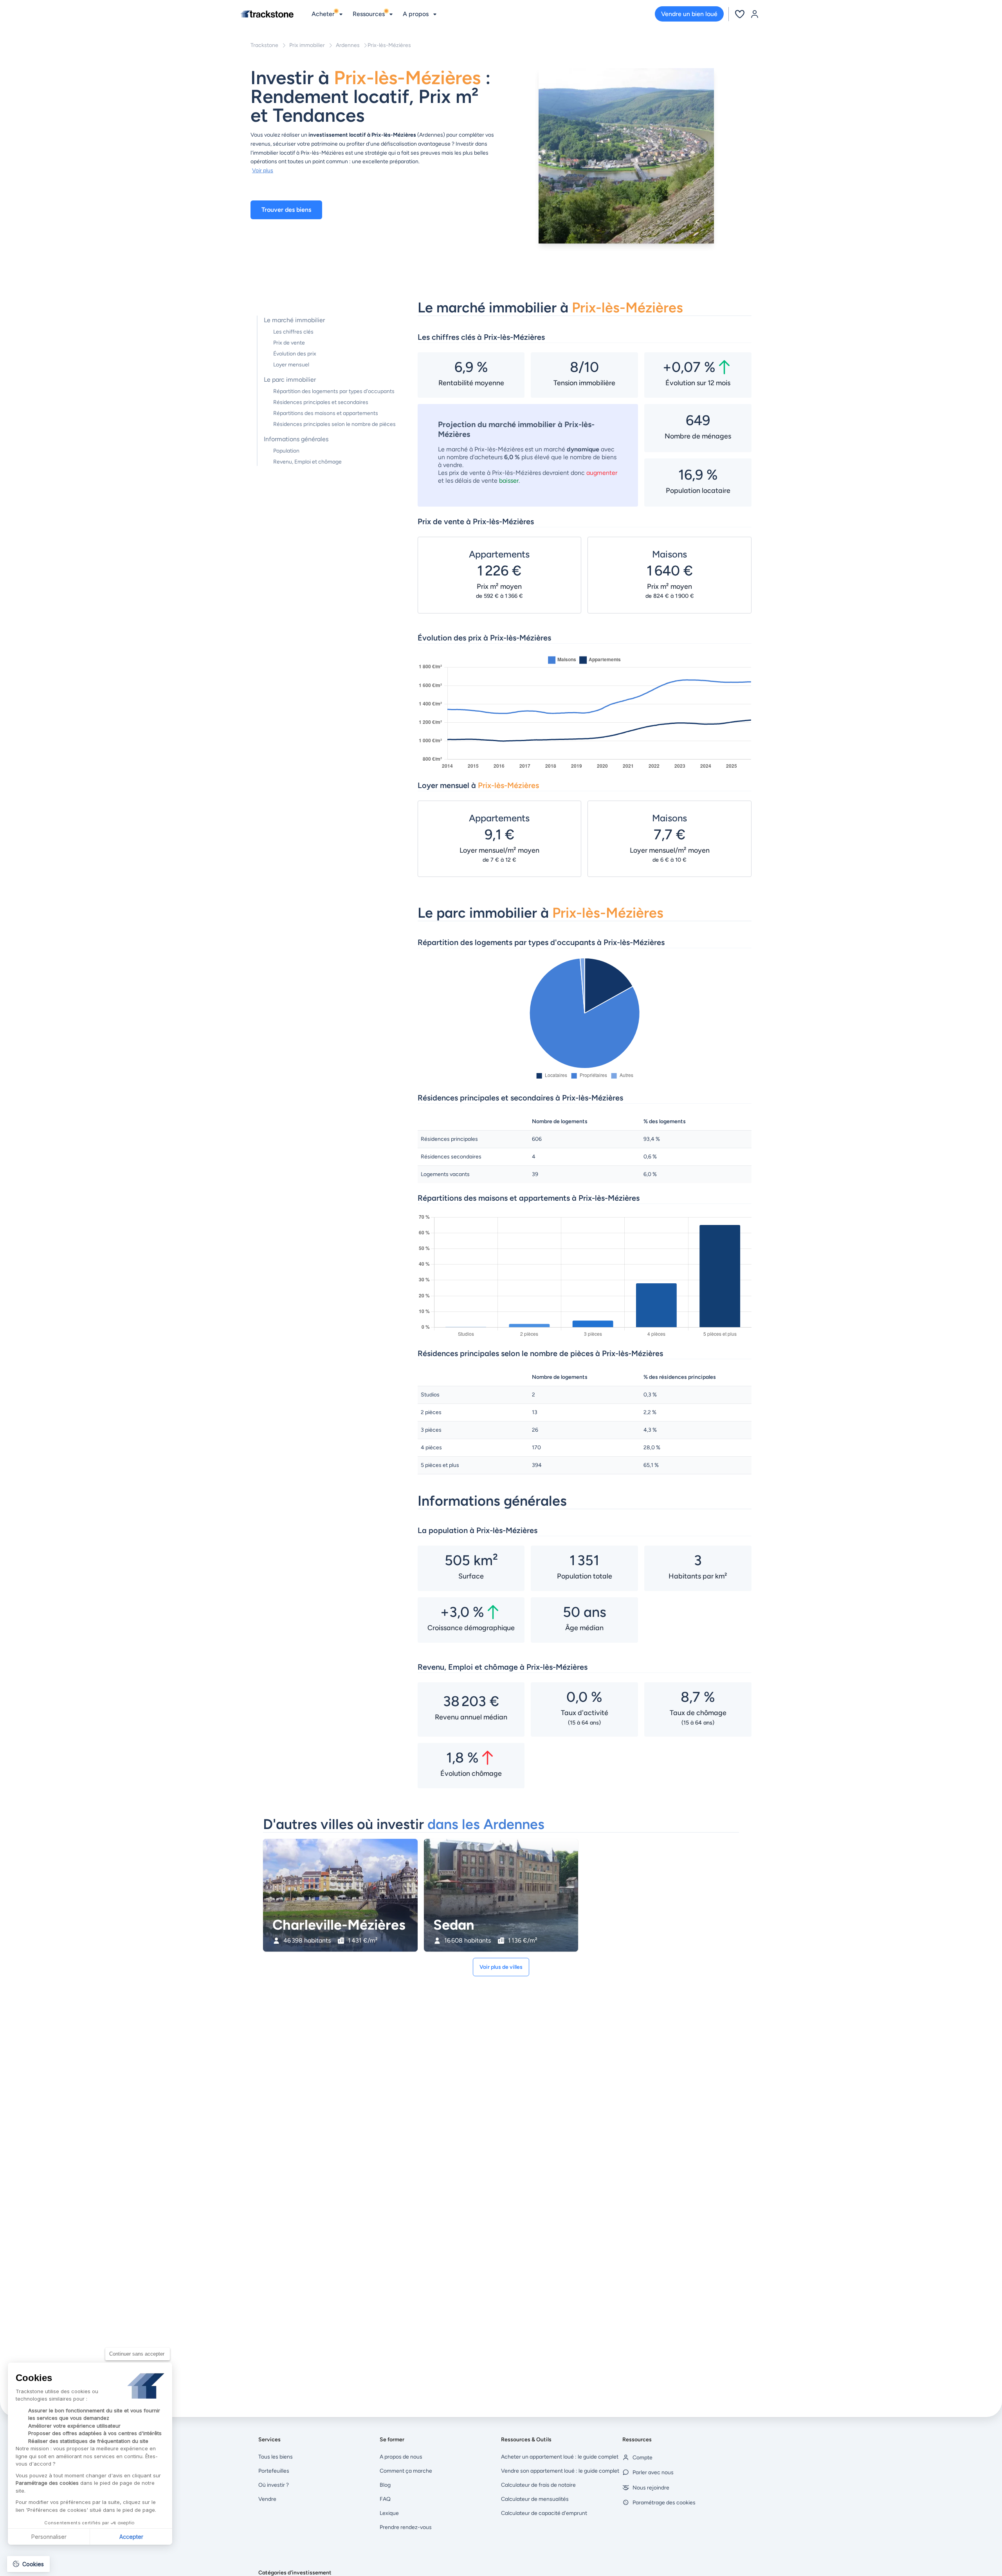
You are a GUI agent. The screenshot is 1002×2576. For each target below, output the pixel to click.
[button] (28, 2564)
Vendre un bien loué (689, 14)
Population (286, 451)
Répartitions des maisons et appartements (326, 413)
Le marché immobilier (294, 320)
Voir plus (263, 170)
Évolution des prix (295, 354)
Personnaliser (49, 2537)
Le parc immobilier (290, 380)
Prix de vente (289, 343)
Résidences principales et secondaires (321, 402)
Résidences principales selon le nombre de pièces (334, 424)
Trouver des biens (286, 210)
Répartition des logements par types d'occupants (334, 391)
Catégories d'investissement (295, 2573)
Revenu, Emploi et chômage (307, 462)
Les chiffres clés (293, 332)
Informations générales (296, 439)
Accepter (131, 2537)
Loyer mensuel (291, 365)
